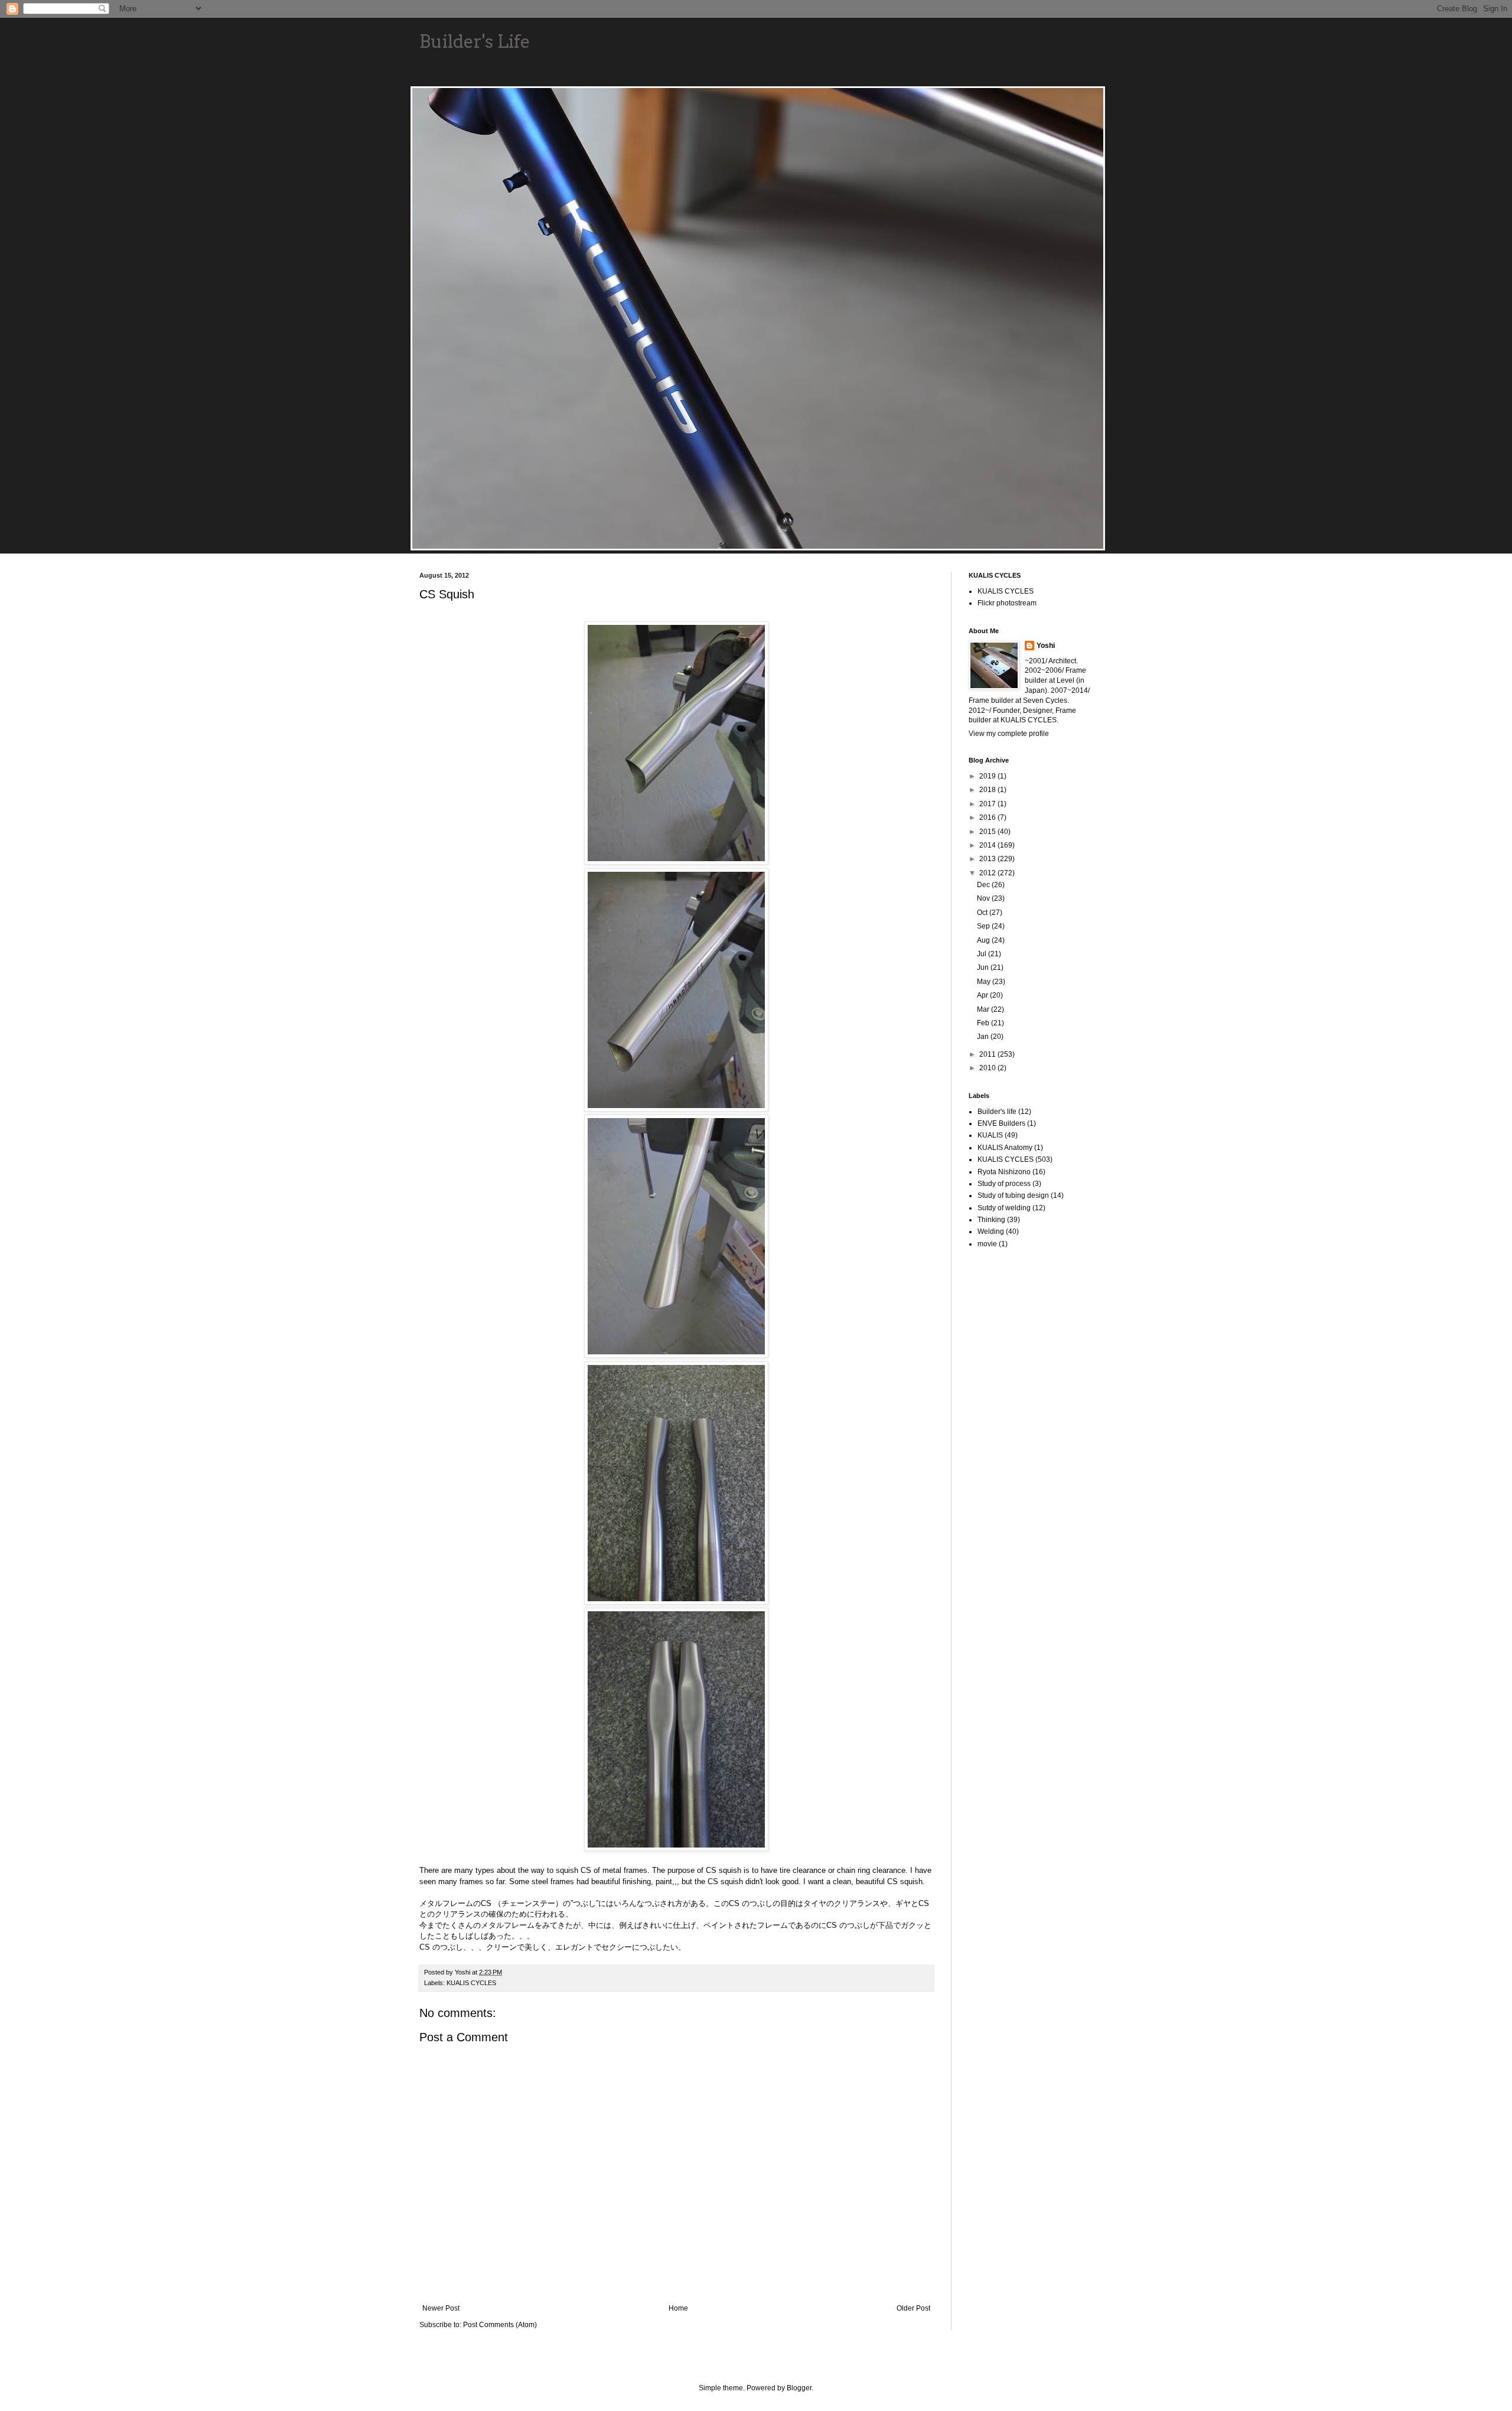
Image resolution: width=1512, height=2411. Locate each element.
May (985, 982)
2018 (988, 790)
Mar (984, 1009)
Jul (983, 954)
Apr (983, 995)
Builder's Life (475, 41)
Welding (991, 1231)
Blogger (799, 2388)
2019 (988, 776)
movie (987, 1244)
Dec (984, 885)
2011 (988, 1054)
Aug (984, 940)
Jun (984, 967)
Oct (983, 913)
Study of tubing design (1013, 1195)
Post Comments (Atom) (500, 2325)
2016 (988, 817)
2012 (988, 873)
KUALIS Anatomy (1005, 1148)
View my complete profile (1009, 734)
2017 (988, 804)
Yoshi (1046, 646)
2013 (988, 859)
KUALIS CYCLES (471, 1983)
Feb (984, 1023)
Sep (984, 926)
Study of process (1004, 1184)
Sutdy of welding (1004, 1208)
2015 (988, 832)
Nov (984, 898)
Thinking (991, 1220)
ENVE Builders (1001, 1123)
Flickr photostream (1007, 603)
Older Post (913, 2308)
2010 (988, 1068)
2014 (988, 845)
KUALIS (990, 1135)
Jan (984, 1037)
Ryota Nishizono (1004, 1172)
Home (678, 2308)
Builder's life (997, 1112)
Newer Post (441, 2308)
